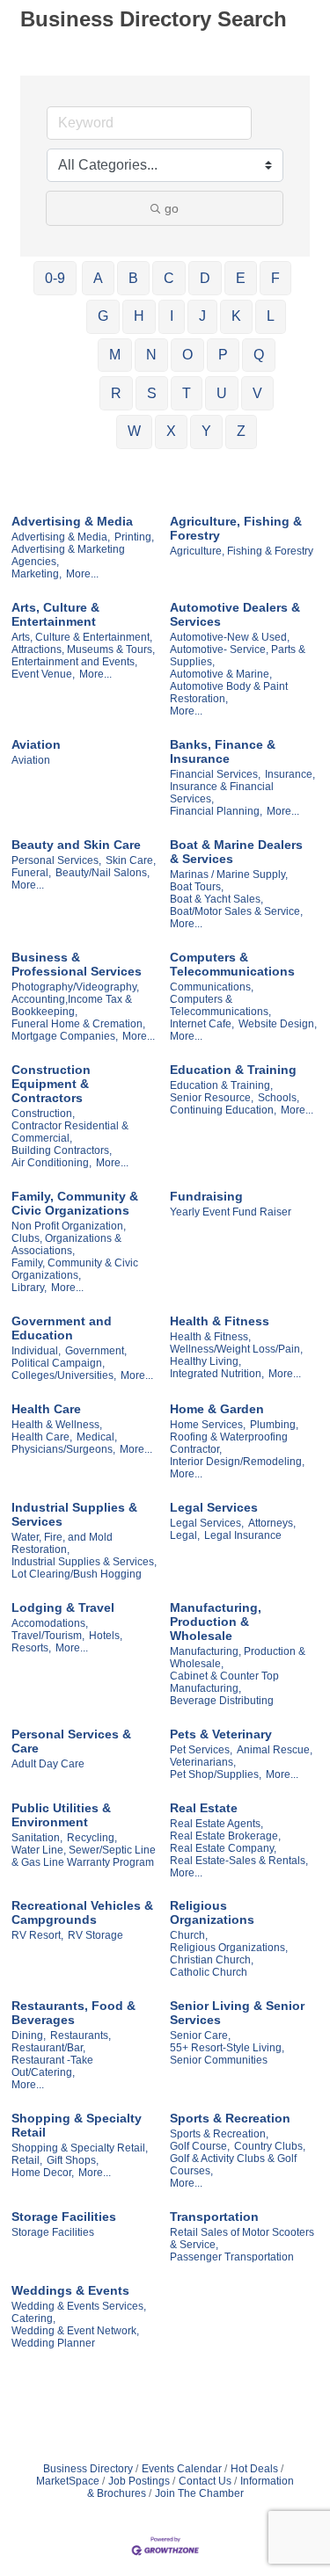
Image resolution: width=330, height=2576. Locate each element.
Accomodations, (50, 1623)
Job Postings (139, 2481)
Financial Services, (215, 774)
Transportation (214, 2217)
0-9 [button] (55, 278)
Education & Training (233, 1070)
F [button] (275, 278)
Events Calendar (182, 2469)
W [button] (134, 431)
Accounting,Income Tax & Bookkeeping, (72, 1005)
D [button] (205, 278)
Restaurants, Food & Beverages (73, 2013)
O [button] (187, 355)
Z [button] (241, 431)
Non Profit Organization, (69, 1226)
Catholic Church (209, 1972)
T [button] (187, 393)
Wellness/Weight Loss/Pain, (236, 1349)
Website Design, (278, 1024)
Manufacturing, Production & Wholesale (216, 1622)
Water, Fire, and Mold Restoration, (62, 1543)
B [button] (133, 278)
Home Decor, (43, 2173)
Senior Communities (219, 2060)
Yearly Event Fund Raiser (231, 1212)
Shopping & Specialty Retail (77, 2125)
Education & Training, (221, 1085)
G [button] (103, 316)
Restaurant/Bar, (48, 2048)
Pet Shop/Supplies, (216, 1774)
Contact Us (205, 2481)
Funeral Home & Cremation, (78, 1024)
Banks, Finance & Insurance (223, 751)
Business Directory (88, 2469)
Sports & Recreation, (219, 2134)
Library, (29, 1288)
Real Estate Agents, (216, 1824)
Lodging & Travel (63, 1607)
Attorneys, (272, 1523)
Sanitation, (37, 1838)
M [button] (115, 355)
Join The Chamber (199, 2493)
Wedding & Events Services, (79, 2306)
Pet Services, (201, 1750)
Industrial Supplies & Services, (84, 1562)
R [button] (116, 393)
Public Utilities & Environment (61, 1815)
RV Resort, (37, 1935)
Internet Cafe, (202, 1024)
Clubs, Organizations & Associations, (66, 1244)
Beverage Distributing (222, 1701)
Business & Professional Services (77, 964)
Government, (96, 1351)
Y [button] (206, 431)
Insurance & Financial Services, (222, 793)
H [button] (139, 316)
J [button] (202, 316)
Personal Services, (56, 860)
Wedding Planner (53, 2343)
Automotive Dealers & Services (235, 614)
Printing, (134, 537)
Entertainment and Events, (74, 662)
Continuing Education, (223, 1110)
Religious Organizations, (229, 1948)
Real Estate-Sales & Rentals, (239, 1861)
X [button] (171, 431)
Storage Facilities (64, 2217)
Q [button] (259, 355)
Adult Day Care (48, 1764)
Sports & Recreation (230, 2118)
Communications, (212, 987)
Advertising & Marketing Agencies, (68, 555)
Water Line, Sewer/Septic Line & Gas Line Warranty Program (84, 1856)
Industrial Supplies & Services (74, 1514)
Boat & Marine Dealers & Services (236, 852)
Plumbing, (274, 1425)
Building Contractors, (62, 1150)
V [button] (257, 393)
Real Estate (204, 1808)
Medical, (97, 1437)
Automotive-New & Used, (230, 637)
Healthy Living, (205, 1361)
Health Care (46, 1409)
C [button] (169, 278)
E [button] (241, 278)
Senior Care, (200, 2035)
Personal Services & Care (71, 1741)
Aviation (36, 744)
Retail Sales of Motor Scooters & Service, (242, 2239)
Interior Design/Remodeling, (237, 1462)
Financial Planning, (216, 811)
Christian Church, (212, 1960)
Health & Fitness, (210, 1337)
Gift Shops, (73, 2160)
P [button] (223, 355)
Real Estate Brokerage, (225, 1836)
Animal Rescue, (275, 1750)
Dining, (29, 2035)
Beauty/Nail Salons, (103, 873)
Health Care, (42, 1437)
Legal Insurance (243, 1535)
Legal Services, (207, 1523)
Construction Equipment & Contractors (51, 1084)
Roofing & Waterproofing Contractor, (229, 1443)
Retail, (27, 2160)
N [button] (151, 355)
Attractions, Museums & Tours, (83, 649)
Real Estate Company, (223, 1848)
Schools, (279, 1098)
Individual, (36, 1351)
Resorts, (31, 1648)
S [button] (152, 393)
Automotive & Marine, (221, 674)
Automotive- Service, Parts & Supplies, (238, 656)
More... (82, 574)
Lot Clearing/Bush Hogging (77, 1574)
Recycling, (92, 1838)
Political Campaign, (58, 1363)
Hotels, (106, 1636)
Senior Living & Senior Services (237, 2013)
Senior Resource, (212, 1098)
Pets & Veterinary (221, 1734)
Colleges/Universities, (64, 1375)
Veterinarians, (203, 1762)
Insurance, (290, 774)
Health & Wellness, (57, 1425)
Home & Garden (217, 1409)
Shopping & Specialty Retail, (80, 2148)
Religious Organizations (212, 1912)
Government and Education (62, 1328)
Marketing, (37, 574)
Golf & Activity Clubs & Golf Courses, (233, 2165)
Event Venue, (43, 674)
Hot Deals (254, 2469)
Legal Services (214, 1507)
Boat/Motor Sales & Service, (236, 911)
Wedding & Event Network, (75, 2331)
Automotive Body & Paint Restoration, (229, 693)
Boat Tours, (197, 887)
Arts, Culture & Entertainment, (82, 637)
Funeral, (31, 873)
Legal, (185, 1535)
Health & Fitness (220, 1321)
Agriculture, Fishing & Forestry (236, 528)
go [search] (172, 208)
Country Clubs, (270, 2146)
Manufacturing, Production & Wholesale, (238, 1658)
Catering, (33, 2318)
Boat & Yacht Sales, (216, 899)
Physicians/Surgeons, (63, 1449)
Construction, (43, 1114)
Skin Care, (131, 860)
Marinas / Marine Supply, (229, 874)
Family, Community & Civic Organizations (75, 1203)
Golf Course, (200, 2146)
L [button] (271, 316)
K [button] (236, 316)
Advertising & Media (72, 521)
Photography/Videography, (75, 987)
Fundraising (206, 1196)
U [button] (222, 393)
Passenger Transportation (232, 2257)
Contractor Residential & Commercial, (70, 1132)
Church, (189, 1935)
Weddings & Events (70, 2290)
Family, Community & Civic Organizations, (75, 1269)
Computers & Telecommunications (232, 964)
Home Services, (208, 1425)
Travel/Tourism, (48, 1636)
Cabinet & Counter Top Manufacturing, (224, 1682)
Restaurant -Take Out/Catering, (52, 2066)
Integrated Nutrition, (217, 1374)
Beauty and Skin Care (76, 845)
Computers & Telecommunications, (220, 1005)
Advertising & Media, (61, 537)
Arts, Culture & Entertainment (55, 614)
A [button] (98, 278)
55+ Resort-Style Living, (227, 2048)
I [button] (172, 316)
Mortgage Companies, (65, 1036)
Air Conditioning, (51, 1163)
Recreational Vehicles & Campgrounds (82, 1912)
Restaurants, (81, 2035)
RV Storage (95, 1935)
